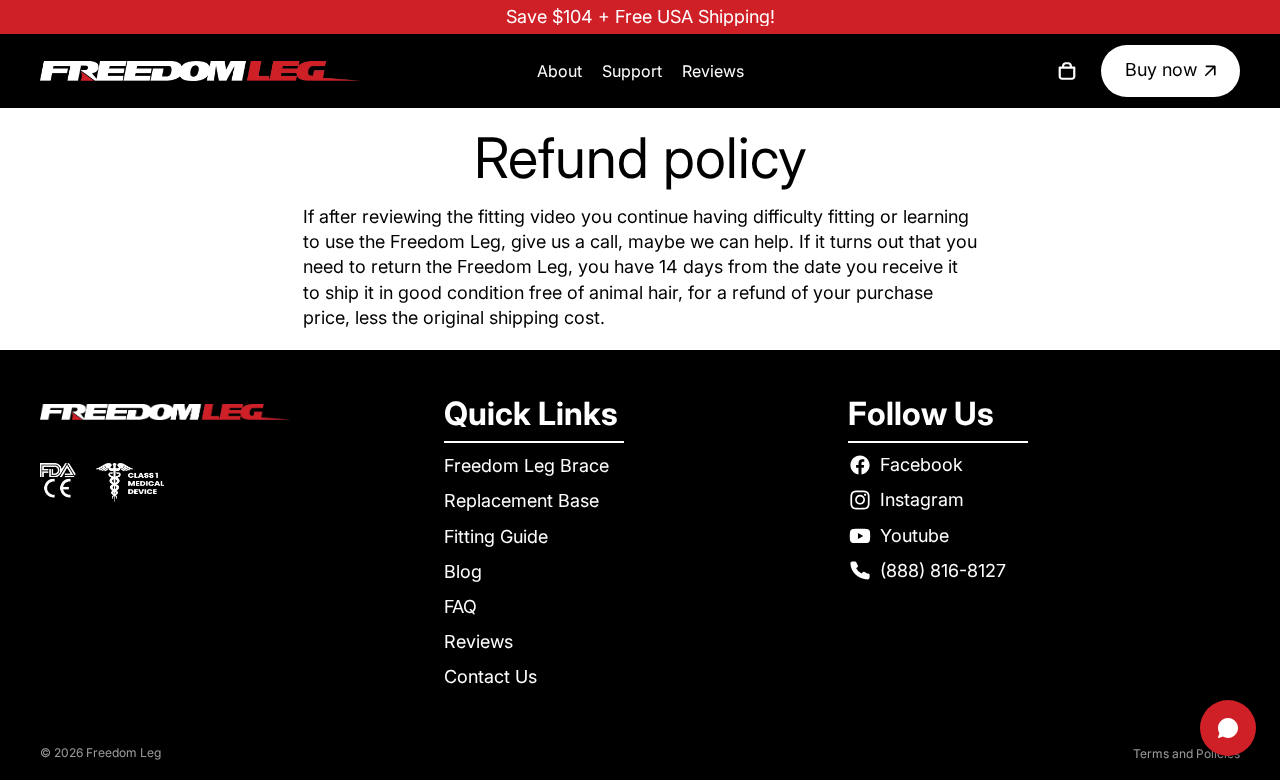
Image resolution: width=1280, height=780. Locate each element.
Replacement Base (521, 500)
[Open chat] (1228, 728)
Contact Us (490, 676)
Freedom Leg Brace (526, 465)
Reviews (478, 641)
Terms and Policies (1186, 753)
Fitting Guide (496, 535)
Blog (463, 571)
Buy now (1161, 69)
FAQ (460, 606)
